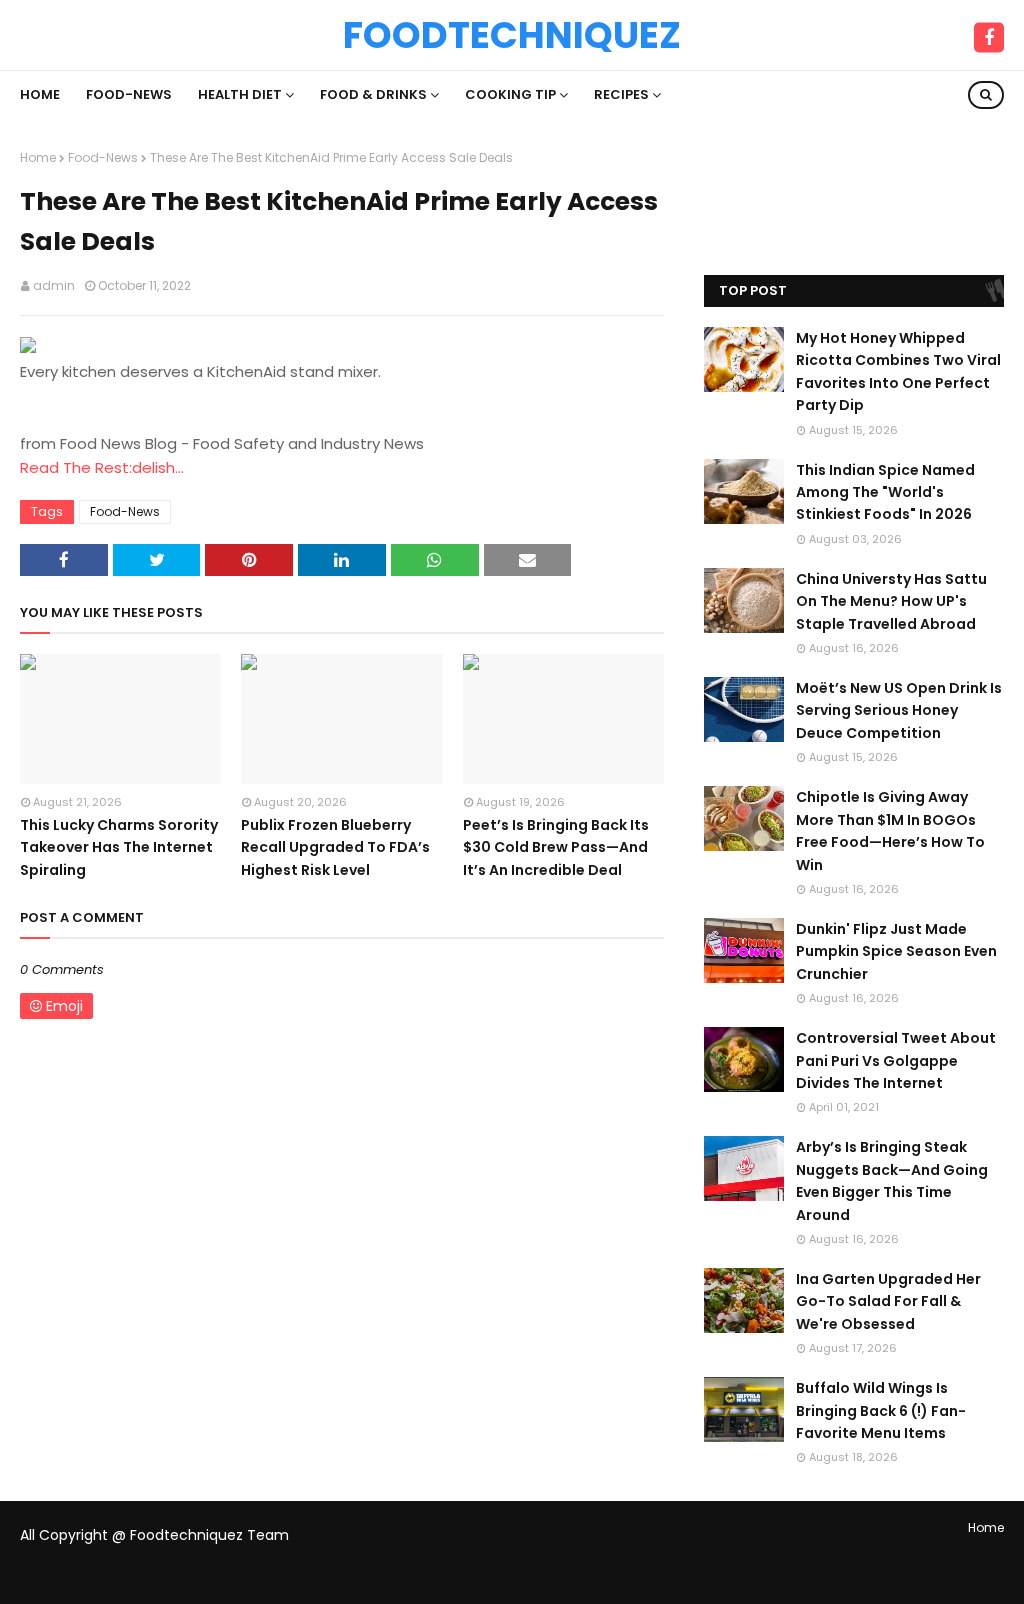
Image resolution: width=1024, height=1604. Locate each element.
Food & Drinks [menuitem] (373, 94)
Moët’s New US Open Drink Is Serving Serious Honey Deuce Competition (899, 710)
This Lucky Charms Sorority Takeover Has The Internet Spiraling (119, 847)
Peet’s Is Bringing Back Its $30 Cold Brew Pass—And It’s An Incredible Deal (556, 847)
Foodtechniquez (512, 35)
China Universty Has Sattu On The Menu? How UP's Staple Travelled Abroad (891, 601)
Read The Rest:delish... (102, 467)
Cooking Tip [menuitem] (510, 94)
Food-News (103, 157)
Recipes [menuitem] (621, 94)
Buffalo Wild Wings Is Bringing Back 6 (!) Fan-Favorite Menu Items (881, 1410)
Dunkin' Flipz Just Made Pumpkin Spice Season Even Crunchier (896, 951)
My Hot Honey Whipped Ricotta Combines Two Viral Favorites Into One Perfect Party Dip (898, 371)
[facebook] (989, 38)
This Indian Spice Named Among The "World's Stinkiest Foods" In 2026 (885, 492)
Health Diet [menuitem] (240, 94)
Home (38, 157)
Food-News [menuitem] (129, 94)
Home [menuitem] (40, 94)
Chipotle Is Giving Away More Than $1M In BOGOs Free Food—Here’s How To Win (890, 830)
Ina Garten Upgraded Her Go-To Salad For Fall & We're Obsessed (888, 1301)
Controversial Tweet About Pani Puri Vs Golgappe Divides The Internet (896, 1060)
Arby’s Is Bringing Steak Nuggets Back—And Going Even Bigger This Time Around (892, 1180)
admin (54, 285)
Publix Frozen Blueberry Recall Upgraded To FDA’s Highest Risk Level (335, 847)
